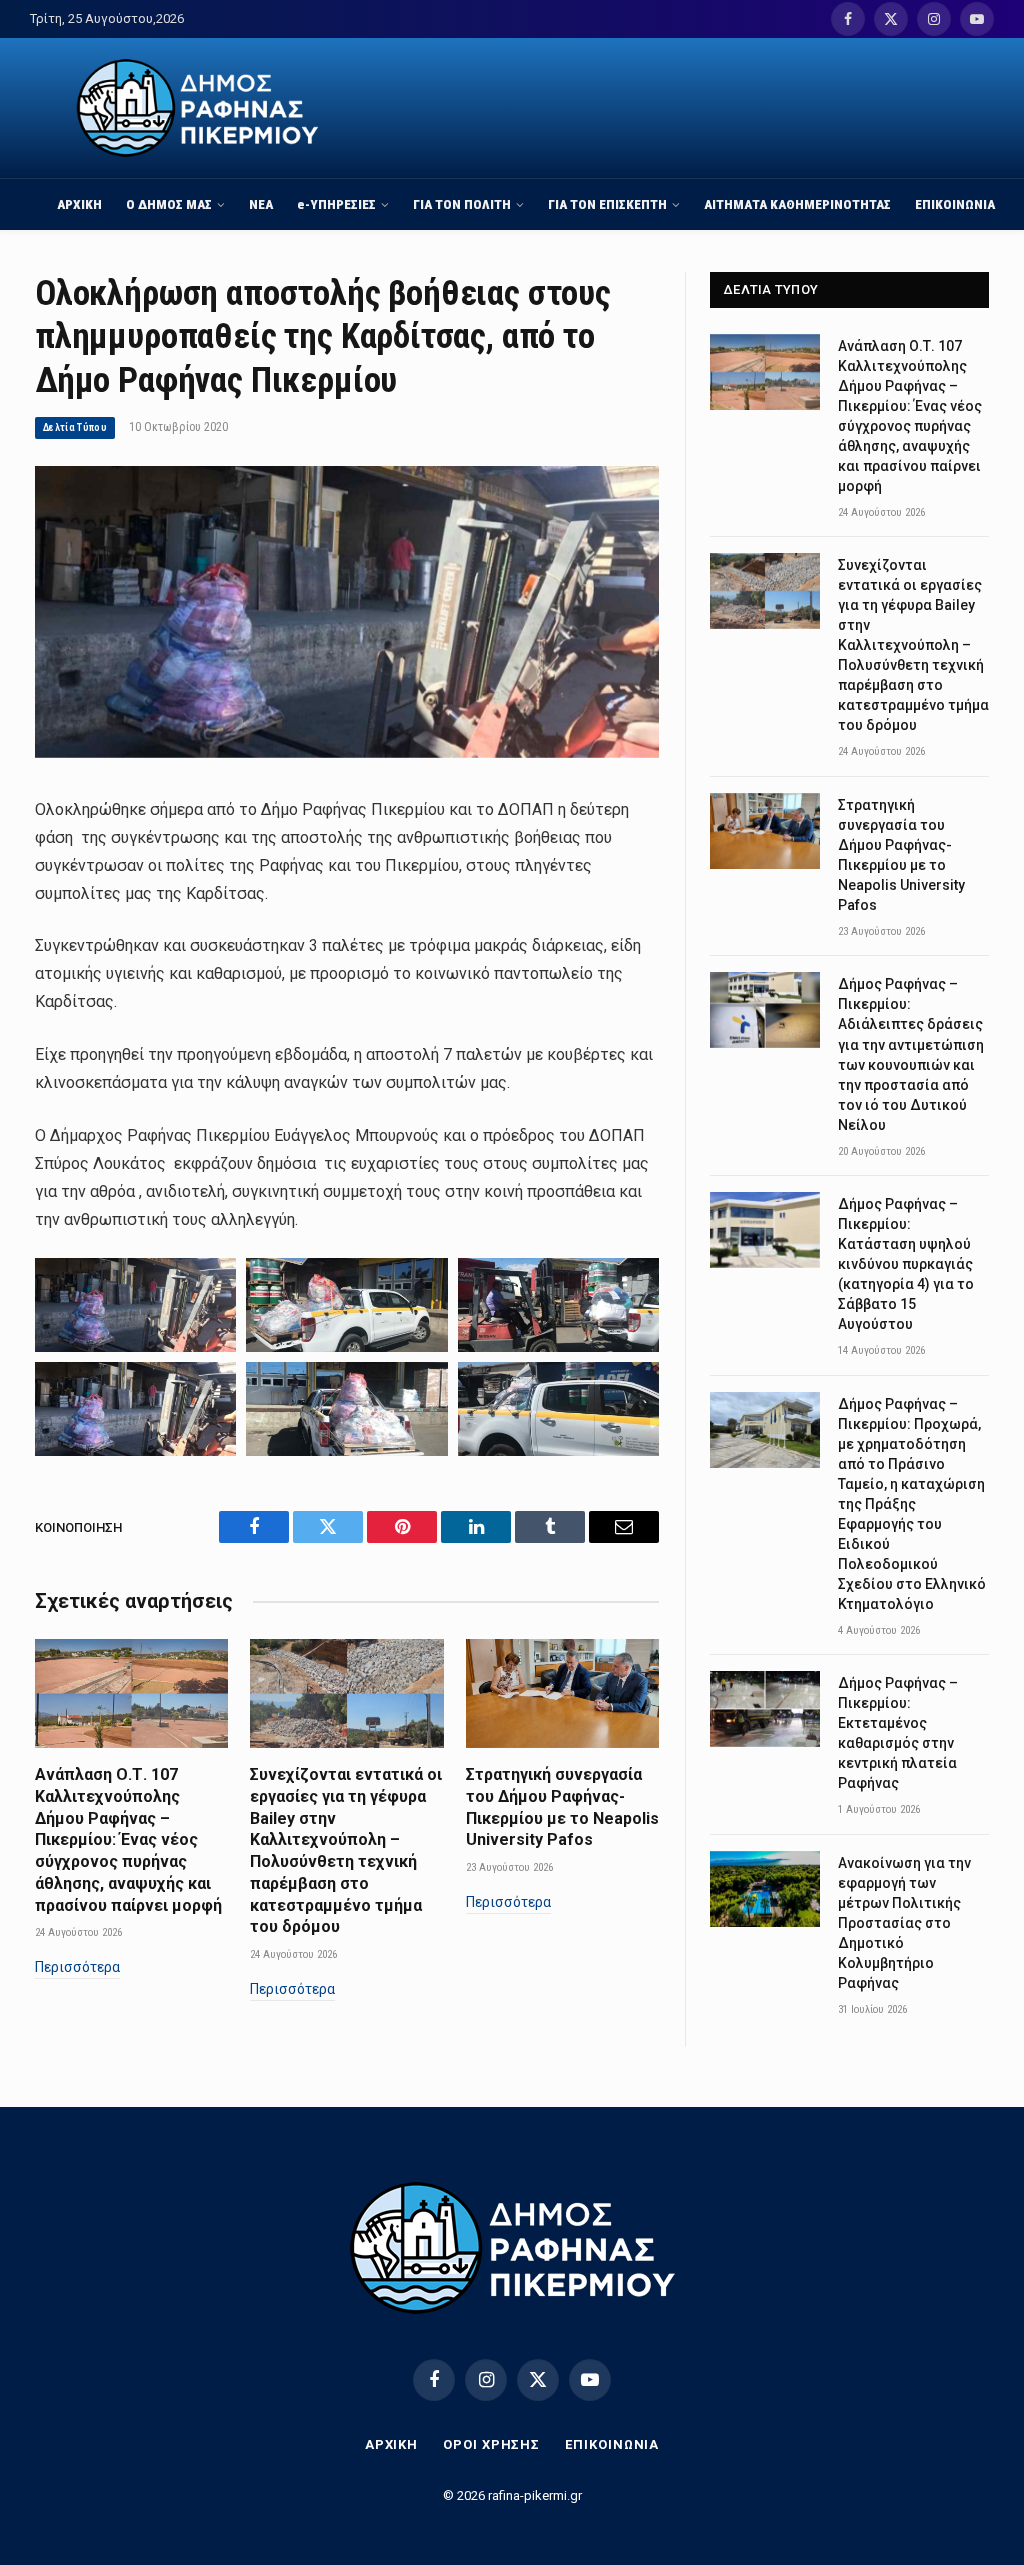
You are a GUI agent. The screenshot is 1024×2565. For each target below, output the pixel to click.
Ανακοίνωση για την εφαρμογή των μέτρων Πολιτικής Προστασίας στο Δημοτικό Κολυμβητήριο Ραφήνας (904, 1923)
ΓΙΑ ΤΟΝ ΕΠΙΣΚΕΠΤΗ (607, 204)
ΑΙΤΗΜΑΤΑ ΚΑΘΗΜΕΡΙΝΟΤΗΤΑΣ (797, 204)
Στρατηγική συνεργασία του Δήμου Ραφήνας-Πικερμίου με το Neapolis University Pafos (562, 1807)
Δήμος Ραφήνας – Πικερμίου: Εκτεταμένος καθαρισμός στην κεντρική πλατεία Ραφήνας (898, 1733)
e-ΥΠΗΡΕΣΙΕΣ (336, 204)
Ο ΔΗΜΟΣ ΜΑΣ (169, 204)
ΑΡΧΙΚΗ (79, 204)
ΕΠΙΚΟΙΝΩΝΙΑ (955, 204)
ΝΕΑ (261, 204)
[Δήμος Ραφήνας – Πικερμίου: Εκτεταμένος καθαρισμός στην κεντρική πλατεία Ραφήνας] (765, 1709)
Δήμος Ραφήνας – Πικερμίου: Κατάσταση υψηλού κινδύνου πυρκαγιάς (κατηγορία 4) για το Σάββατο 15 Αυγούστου (906, 1264)
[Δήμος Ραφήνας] (197, 108)
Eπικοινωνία (612, 2444)
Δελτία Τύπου (75, 427)
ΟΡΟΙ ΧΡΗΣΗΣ (491, 2444)
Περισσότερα (77, 1967)
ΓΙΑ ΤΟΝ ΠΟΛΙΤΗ (462, 204)
